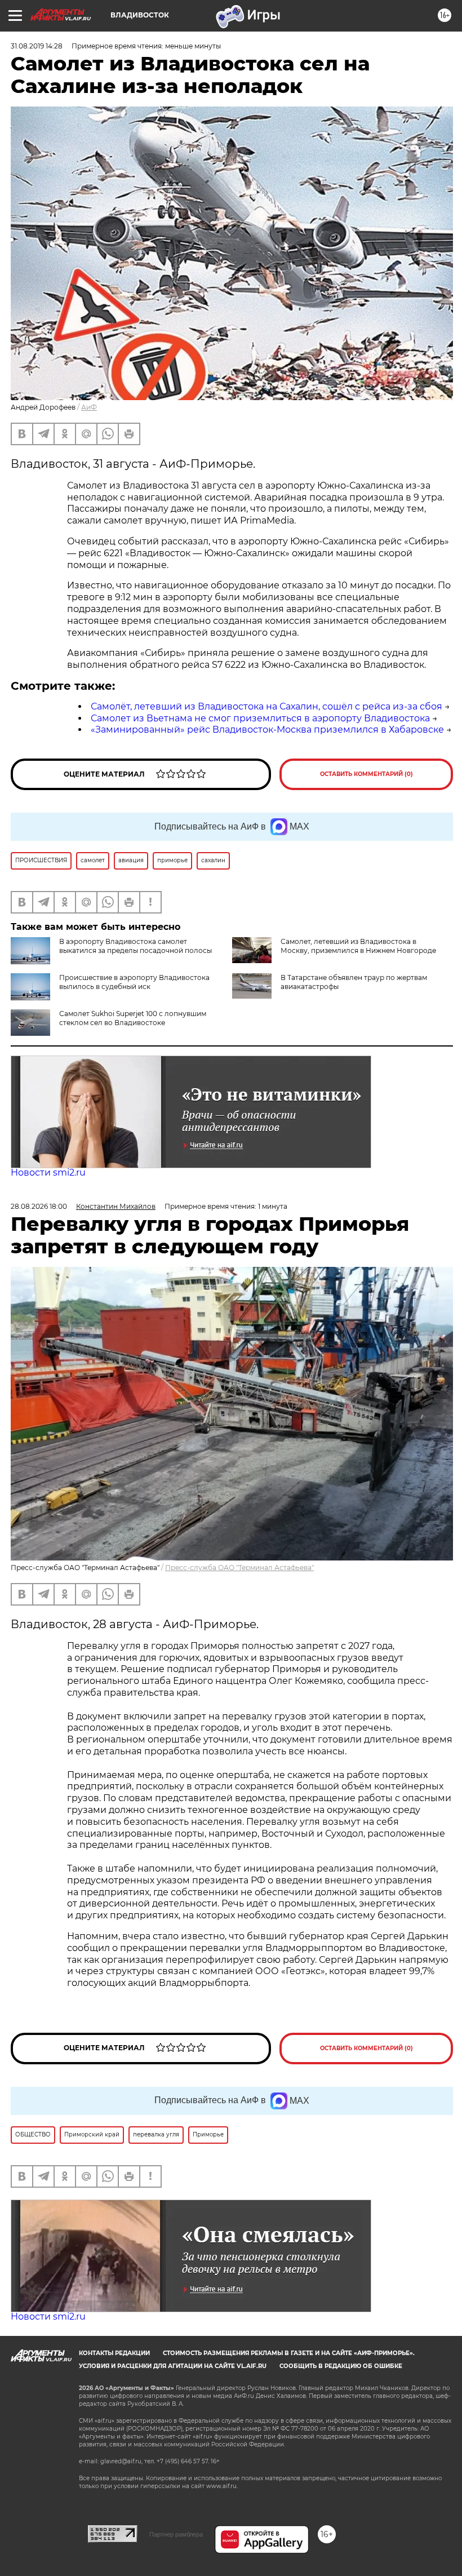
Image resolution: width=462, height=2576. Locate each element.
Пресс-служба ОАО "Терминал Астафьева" (239, 1568)
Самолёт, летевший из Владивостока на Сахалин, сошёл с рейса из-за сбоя (266, 706)
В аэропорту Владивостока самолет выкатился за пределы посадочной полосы (136, 946)
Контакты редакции (114, 2353)
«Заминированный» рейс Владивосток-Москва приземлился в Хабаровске (267, 730)
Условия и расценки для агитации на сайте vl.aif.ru (173, 2366)
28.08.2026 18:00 (39, 1206)
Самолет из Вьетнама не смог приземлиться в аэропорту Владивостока (260, 718)
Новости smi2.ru (48, 1172)
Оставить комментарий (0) (367, 774)
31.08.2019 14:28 (37, 46)
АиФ (89, 407)
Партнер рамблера (176, 2534)
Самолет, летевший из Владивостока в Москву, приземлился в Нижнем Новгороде (358, 946)
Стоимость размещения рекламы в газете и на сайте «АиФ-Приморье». (289, 2353)
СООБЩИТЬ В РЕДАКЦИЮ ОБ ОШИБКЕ (341, 2366)
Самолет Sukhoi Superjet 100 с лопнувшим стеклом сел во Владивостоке (133, 1018)
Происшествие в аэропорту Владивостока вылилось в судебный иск (134, 982)
